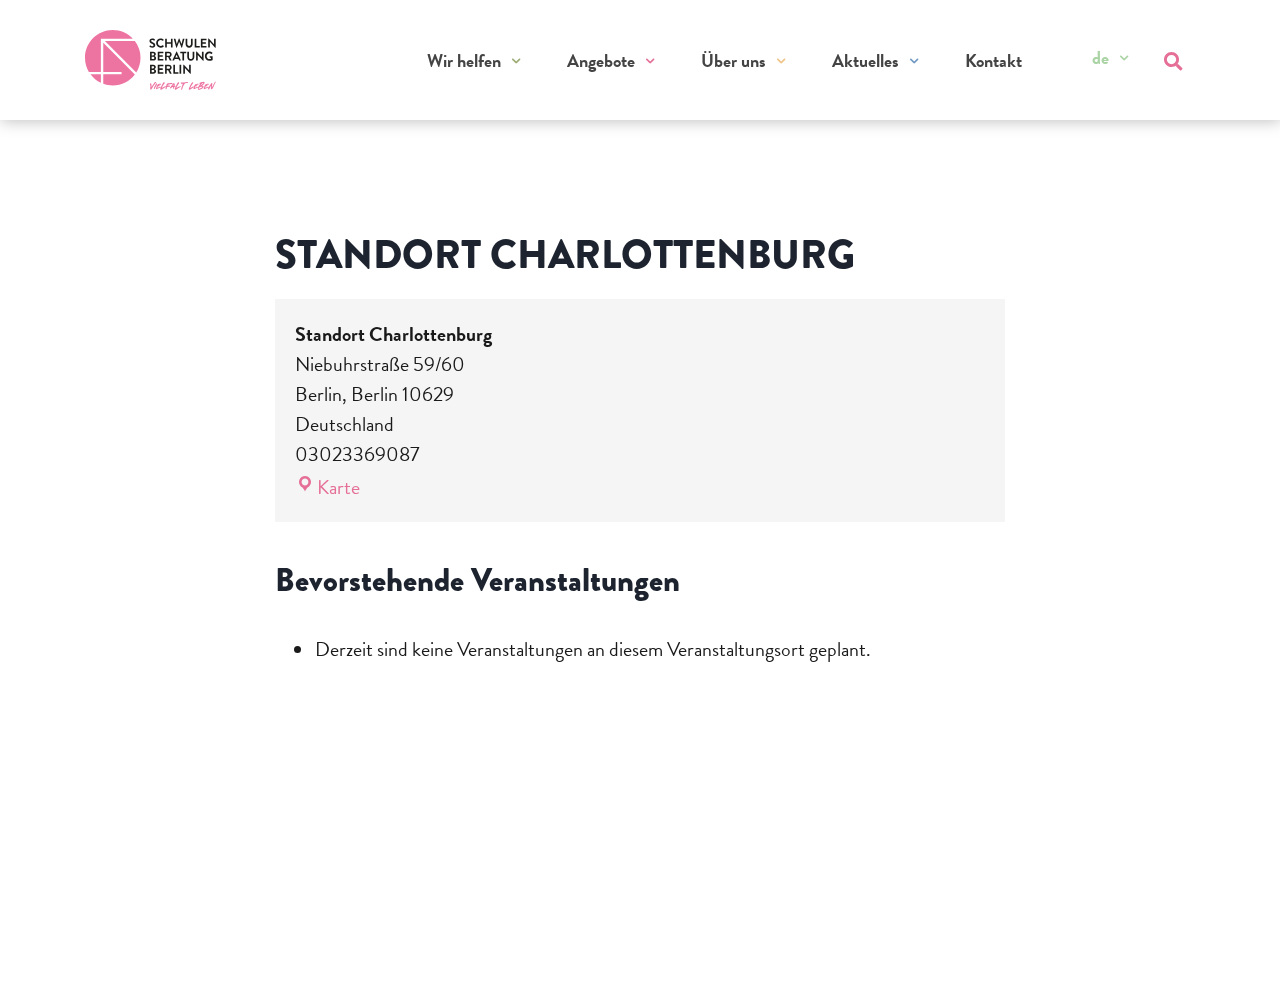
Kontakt (993, 60)
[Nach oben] (1226, 943)
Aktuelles (865, 60)
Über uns (733, 60)
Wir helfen (464, 60)
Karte (338, 487)
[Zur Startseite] (151, 60)
